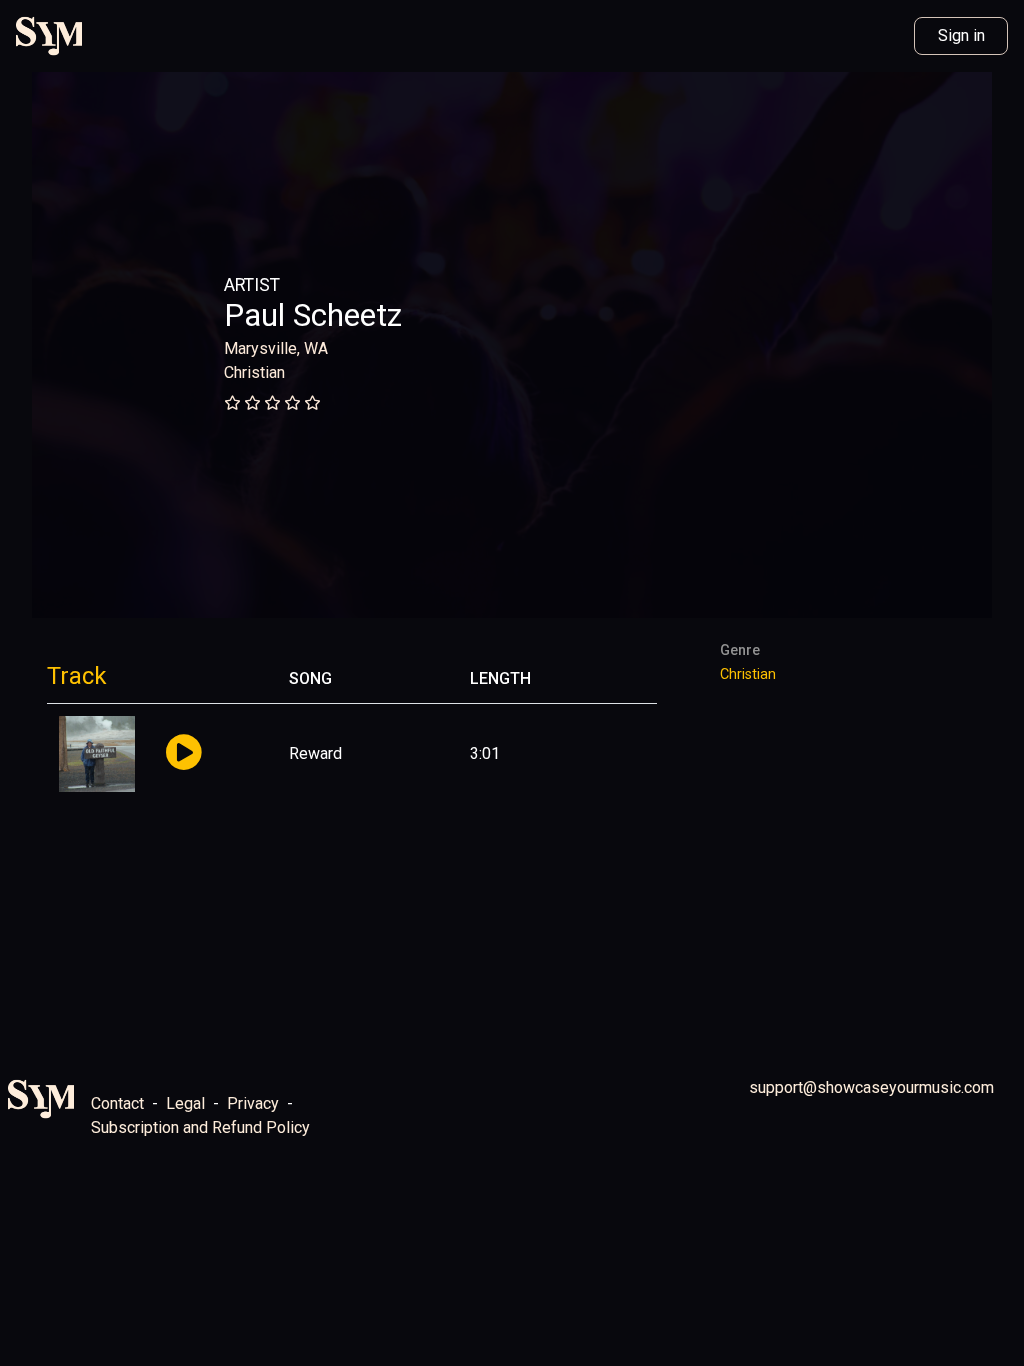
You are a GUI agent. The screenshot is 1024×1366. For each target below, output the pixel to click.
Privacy (253, 1103)
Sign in (961, 35)
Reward (315, 753)
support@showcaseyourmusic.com (871, 1087)
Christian (254, 372)
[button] (183, 753)
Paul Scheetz (313, 315)
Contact (117, 1103)
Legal (185, 1103)
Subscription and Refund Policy (200, 1127)
